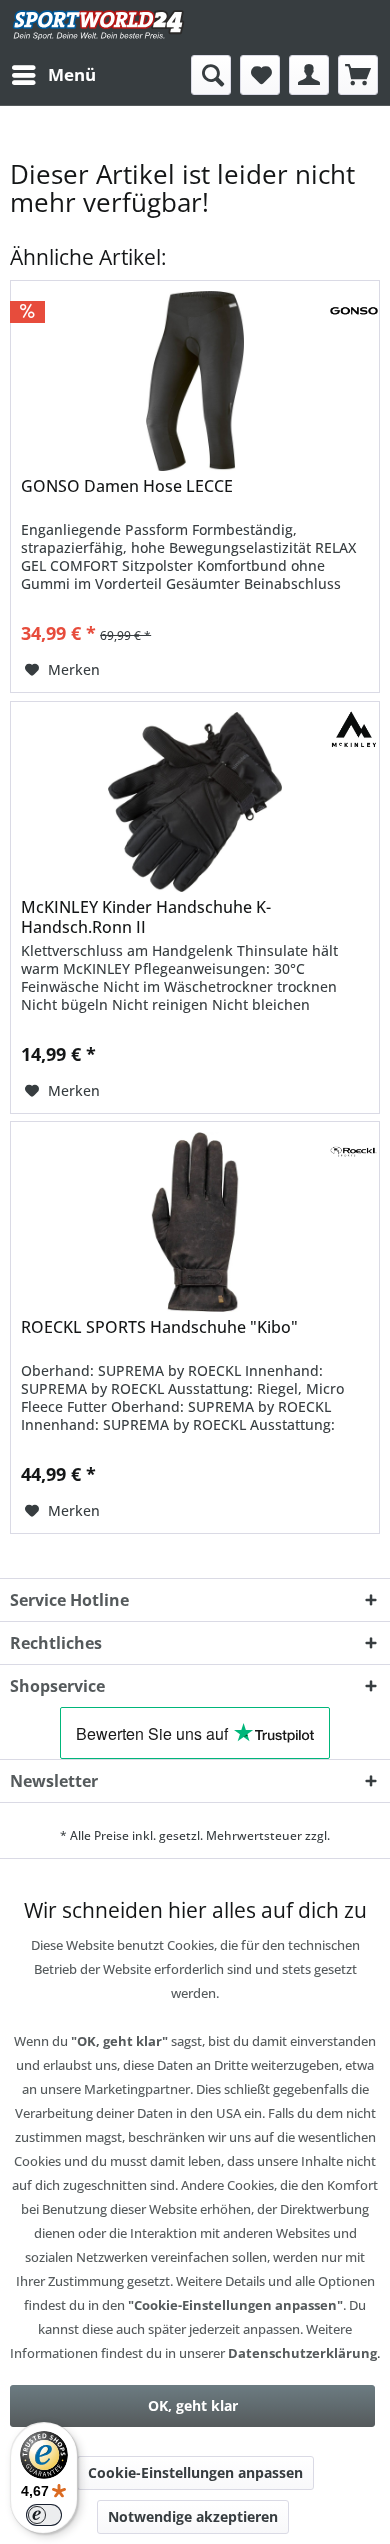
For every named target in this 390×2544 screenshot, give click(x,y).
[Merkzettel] (260, 75)
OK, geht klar (193, 2405)
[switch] (44, 2515)
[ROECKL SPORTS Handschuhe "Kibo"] (195, 1222)
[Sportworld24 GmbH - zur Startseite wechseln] (98, 27)
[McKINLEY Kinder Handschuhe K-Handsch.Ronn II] (195, 802)
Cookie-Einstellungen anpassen (195, 2472)
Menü (72, 74)
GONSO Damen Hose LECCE (127, 486)
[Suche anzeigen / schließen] (211, 75)
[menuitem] (53, 75)
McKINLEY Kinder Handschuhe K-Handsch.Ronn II (146, 917)
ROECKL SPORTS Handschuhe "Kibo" (159, 1327)
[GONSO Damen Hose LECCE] (195, 381)
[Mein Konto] (309, 75)
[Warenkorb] (358, 75)
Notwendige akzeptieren (193, 2516)
